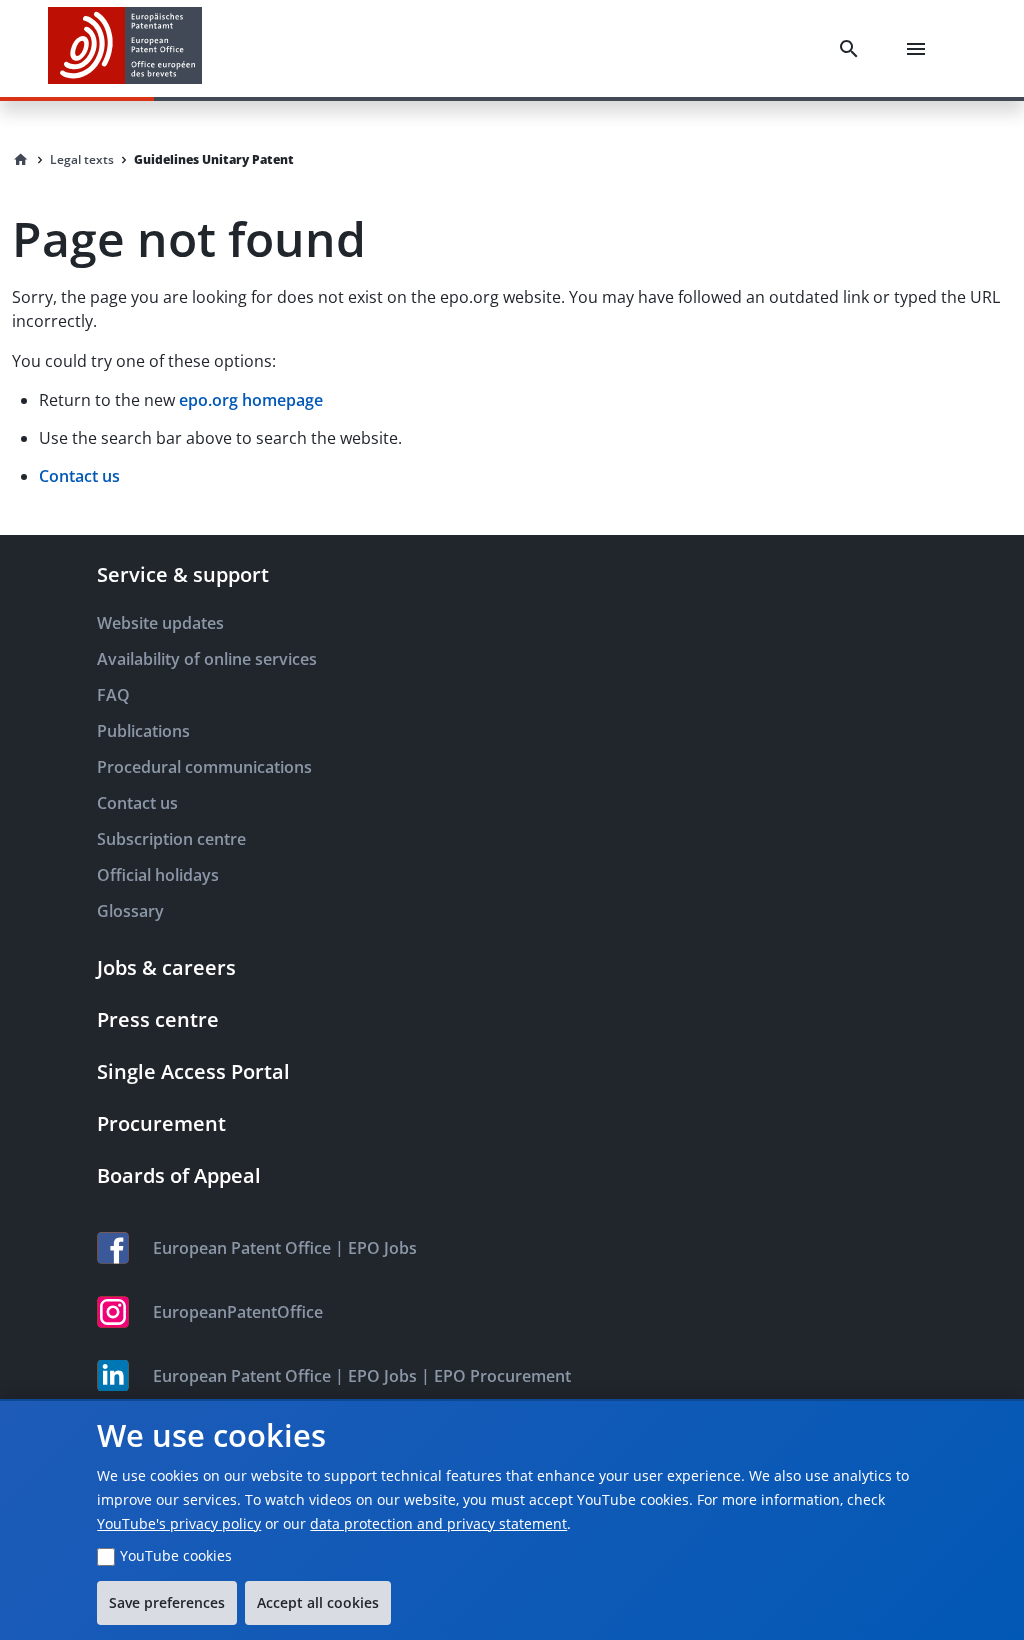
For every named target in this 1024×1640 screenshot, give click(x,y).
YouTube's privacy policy (179, 1523)
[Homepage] (21, 160)
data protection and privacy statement (438, 1523)
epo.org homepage (251, 400)
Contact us (79, 476)
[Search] (853, 49)
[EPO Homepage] (125, 48)
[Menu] (920, 49)
